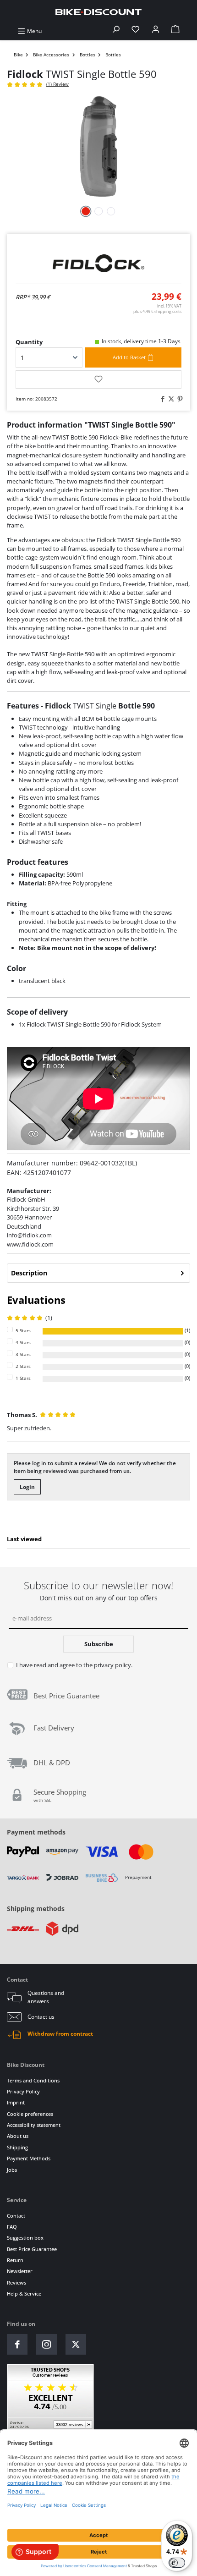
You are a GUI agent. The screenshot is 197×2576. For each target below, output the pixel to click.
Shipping (17, 2147)
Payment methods (36, 1832)
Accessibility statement (34, 2125)
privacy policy (112, 1665)
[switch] (177, 2563)
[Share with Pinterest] (179, 399)
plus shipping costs (157, 311)
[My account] (156, 31)
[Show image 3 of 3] (111, 211)
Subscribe (99, 1644)
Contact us (41, 2017)
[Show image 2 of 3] (98, 211)
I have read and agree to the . (74, 1665)
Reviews (16, 2282)
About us (18, 2136)
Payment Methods (29, 2158)
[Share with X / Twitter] (170, 399)
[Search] (116, 31)
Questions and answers (46, 1997)
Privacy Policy (23, 2091)
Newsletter (20, 2271)
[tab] (98, 1273)
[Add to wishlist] (98, 379)
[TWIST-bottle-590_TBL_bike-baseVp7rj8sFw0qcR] (98, 146)
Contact (16, 2216)
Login (27, 1487)
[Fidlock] (98, 263)
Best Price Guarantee (32, 2249)
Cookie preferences (30, 2114)
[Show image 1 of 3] (86, 211)
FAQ (12, 2227)
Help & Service (24, 2293)
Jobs (12, 2170)
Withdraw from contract (60, 2034)
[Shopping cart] (175, 31)
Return (15, 2260)
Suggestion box (25, 2238)
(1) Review (57, 84)
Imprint (16, 2102)
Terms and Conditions (33, 2080)
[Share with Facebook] (161, 399)
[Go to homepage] (98, 12)
